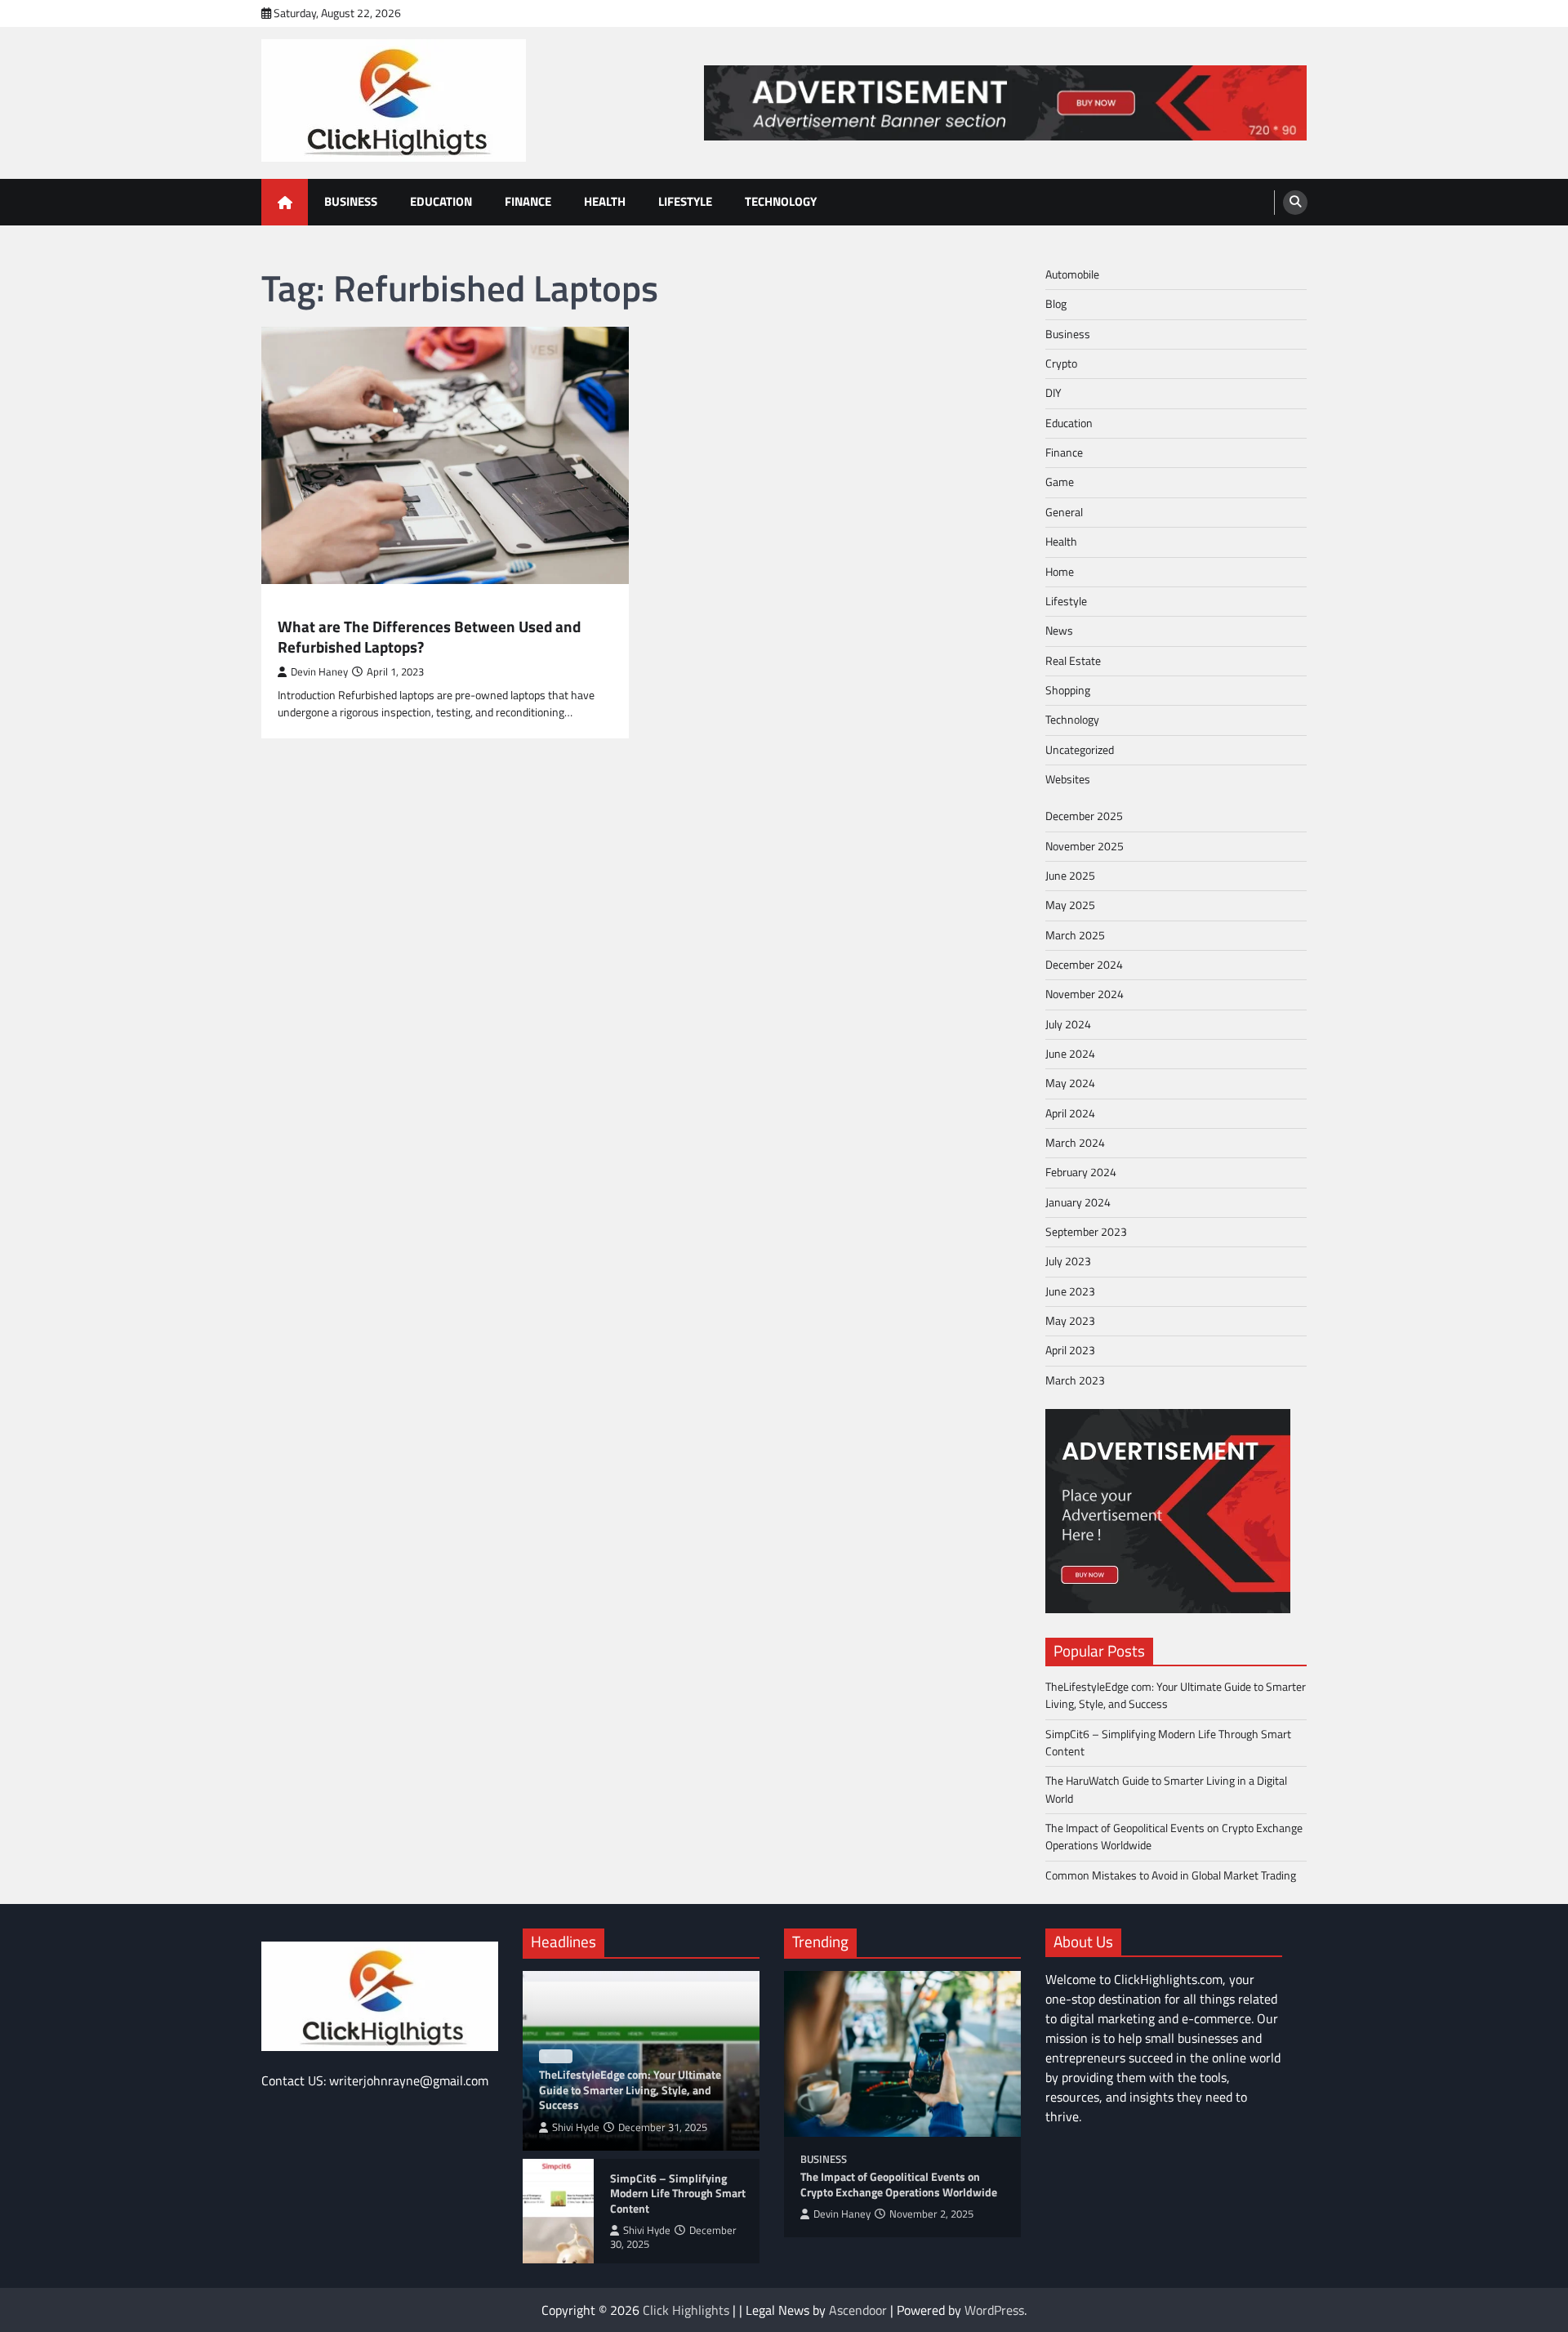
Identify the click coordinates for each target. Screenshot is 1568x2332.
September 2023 (1086, 1232)
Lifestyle (685, 201)
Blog (1056, 304)
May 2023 (1070, 1321)
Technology (781, 201)
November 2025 (1085, 846)
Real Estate (1073, 661)
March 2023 (1075, 1380)
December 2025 (1084, 816)
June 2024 (1070, 1054)
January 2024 (1078, 1202)
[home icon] (285, 202)
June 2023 (1070, 1291)
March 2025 (1075, 935)
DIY (1053, 393)
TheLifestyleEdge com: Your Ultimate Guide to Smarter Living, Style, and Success (1176, 1695)
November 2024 (1085, 994)
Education (441, 201)
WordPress (994, 2310)
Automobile (1072, 274)
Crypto (1061, 363)
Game (1060, 482)
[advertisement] (1005, 103)
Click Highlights (686, 2310)
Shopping (1068, 690)
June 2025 (1070, 876)
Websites (1068, 779)
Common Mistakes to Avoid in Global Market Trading (1171, 1875)
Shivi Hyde (576, 2127)
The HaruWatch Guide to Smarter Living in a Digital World (1166, 1789)
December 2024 (1084, 965)
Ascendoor (858, 2310)
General (1064, 512)
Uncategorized (1080, 750)
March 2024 (1075, 1143)
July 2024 (1068, 1024)
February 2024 (1081, 1172)
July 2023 (1068, 1261)
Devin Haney (319, 672)
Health (605, 201)
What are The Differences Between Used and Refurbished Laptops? (429, 637)
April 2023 (1070, 1350)
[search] (1295, 203)
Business (351, 201)
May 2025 (1070, 905)
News (1059, 631)
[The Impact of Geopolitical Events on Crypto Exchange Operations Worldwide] (902, 2054)
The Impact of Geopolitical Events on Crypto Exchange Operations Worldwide (1174, 1837)
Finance (528, 201)
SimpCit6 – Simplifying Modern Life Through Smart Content (1168, 1743)
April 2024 (1070, 1113)
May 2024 (1070, 1083)
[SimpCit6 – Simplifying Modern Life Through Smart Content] (558, 2211)
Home (1060, 572)
